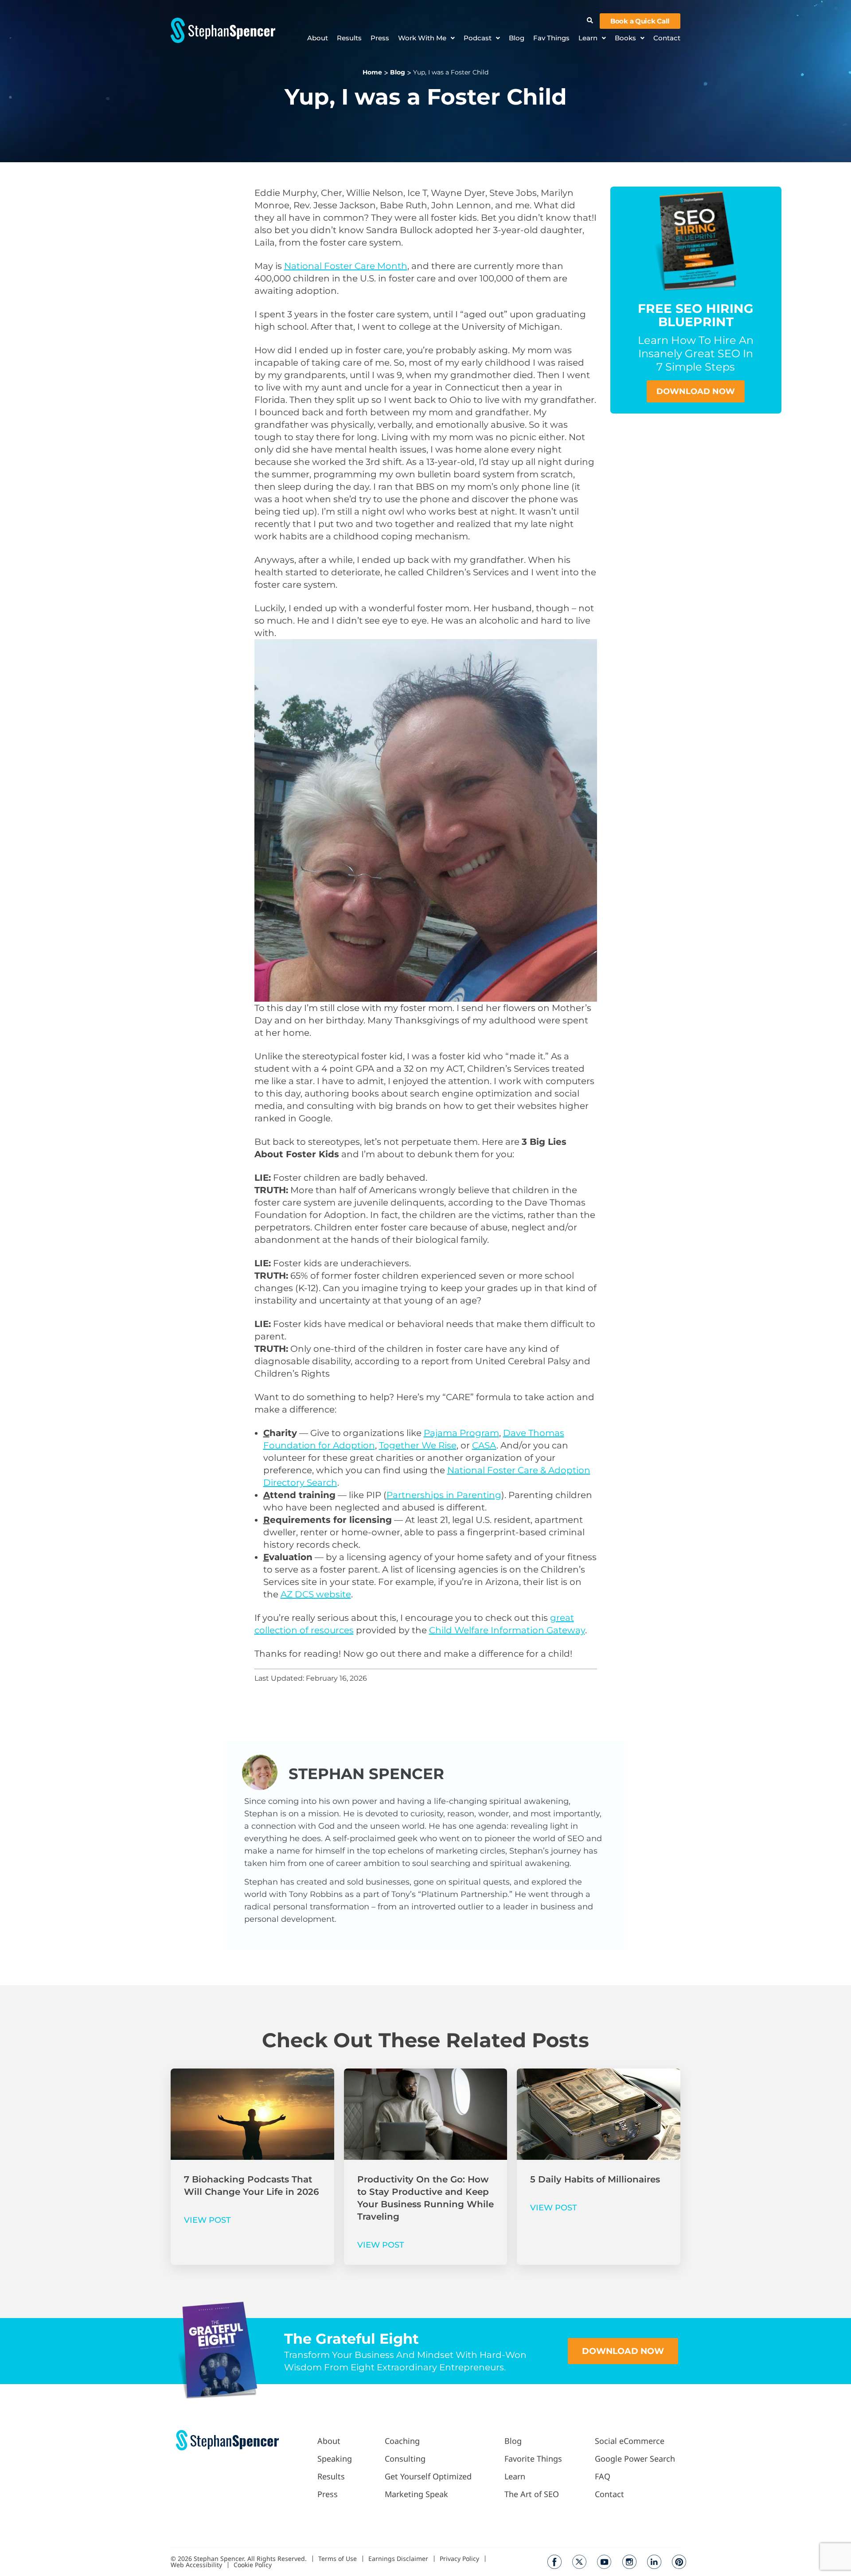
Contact (667, 38)
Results (349, 38)
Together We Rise (418, 1445)
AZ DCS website (316, 1594)
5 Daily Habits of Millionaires (595, 2179)
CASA (484, 1445)
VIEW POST (207, 2220)
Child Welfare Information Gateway (507, 1630)
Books (625, 38)
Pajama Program (461, 1433)
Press (380, 38)
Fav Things (551, 38)
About (318, 38)
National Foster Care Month (346, 266)
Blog (517, 38)
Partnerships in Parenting (444, 1495)
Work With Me (422, 38)
